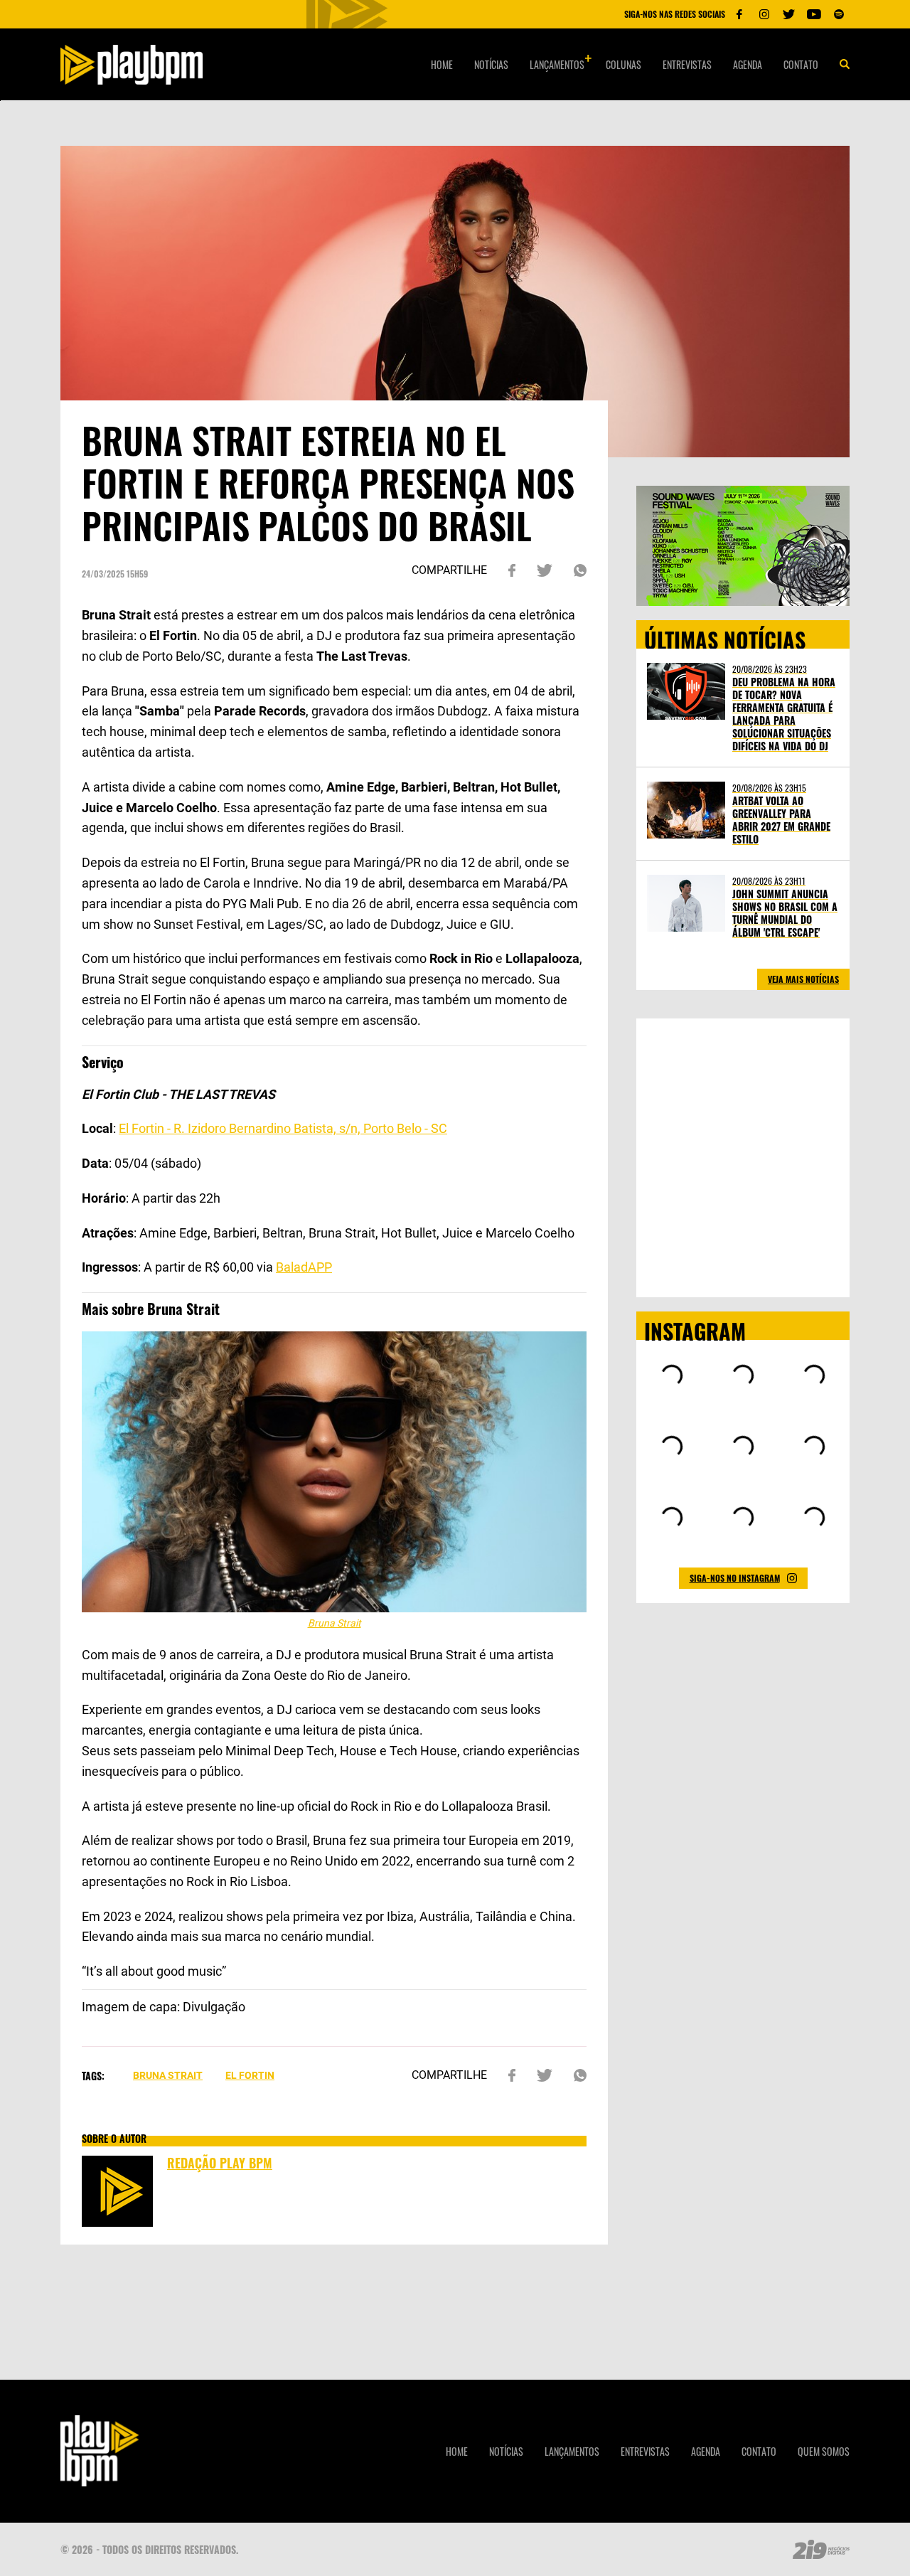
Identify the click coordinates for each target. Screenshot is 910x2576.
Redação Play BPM (220, 2163)
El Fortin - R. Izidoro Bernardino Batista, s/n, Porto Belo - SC (283, 1128)
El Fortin (250, 2075)
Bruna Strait (168, 2075)
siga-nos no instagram (735, 1578)
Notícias (491, 64)
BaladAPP (304, 1267)
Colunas (623, 64)
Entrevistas (687, 64)
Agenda (748, 64)
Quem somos (824, 2451)
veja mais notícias (803, 979)
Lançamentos (557, 64)
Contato (801, 64)
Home (442, 64)
